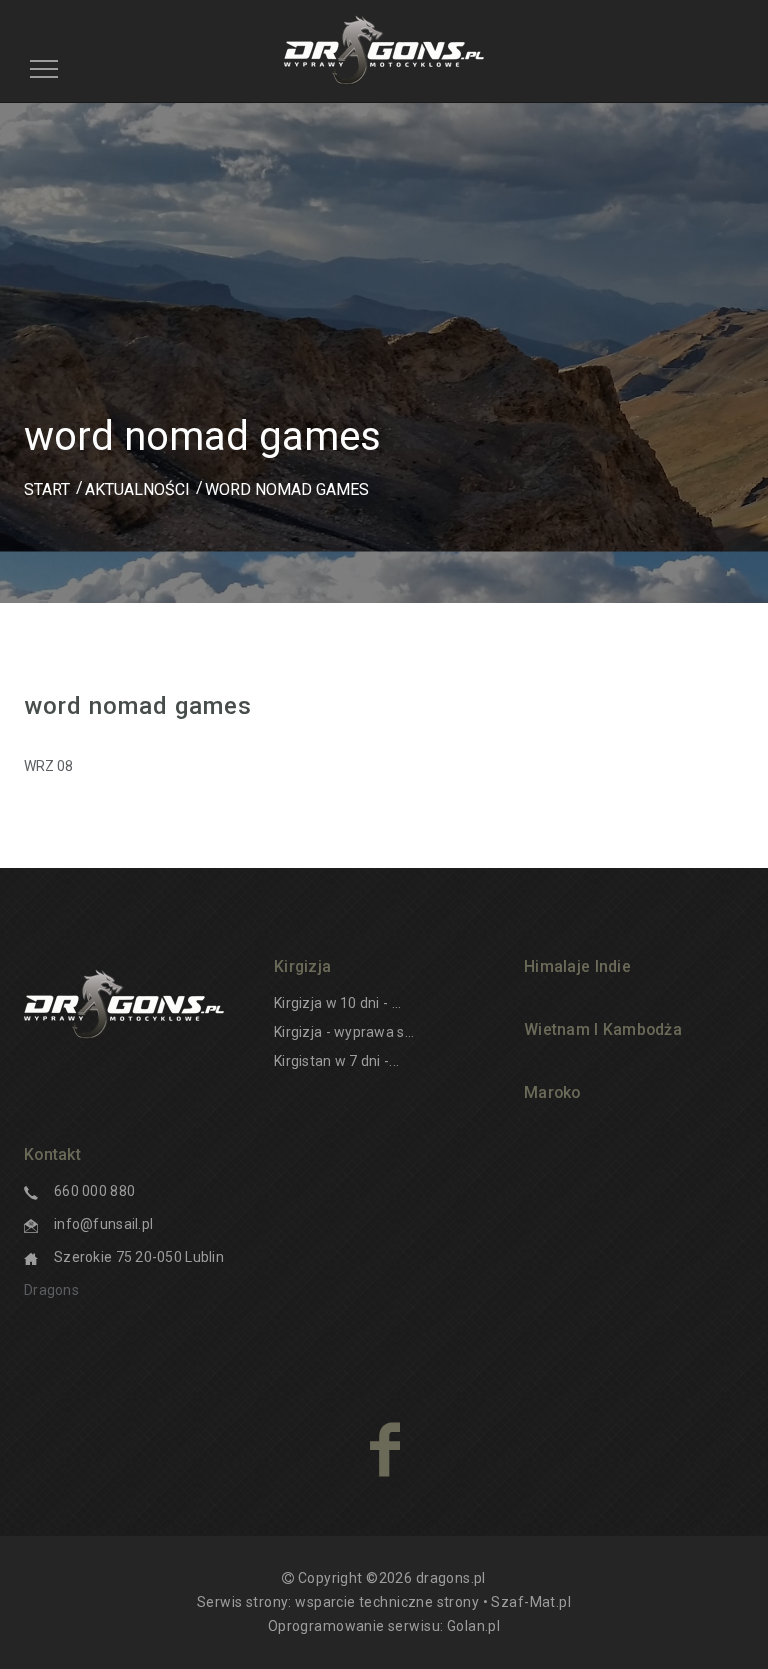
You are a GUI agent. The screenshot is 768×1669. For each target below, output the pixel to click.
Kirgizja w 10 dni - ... (337, 1003)
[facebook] (384, 1449)
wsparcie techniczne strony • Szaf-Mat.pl (433, 1602)
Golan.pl (473, 1626)
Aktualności (137, 489)
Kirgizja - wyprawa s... (344, 1032)
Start (47, 489)
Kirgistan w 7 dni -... (336, 1061)
